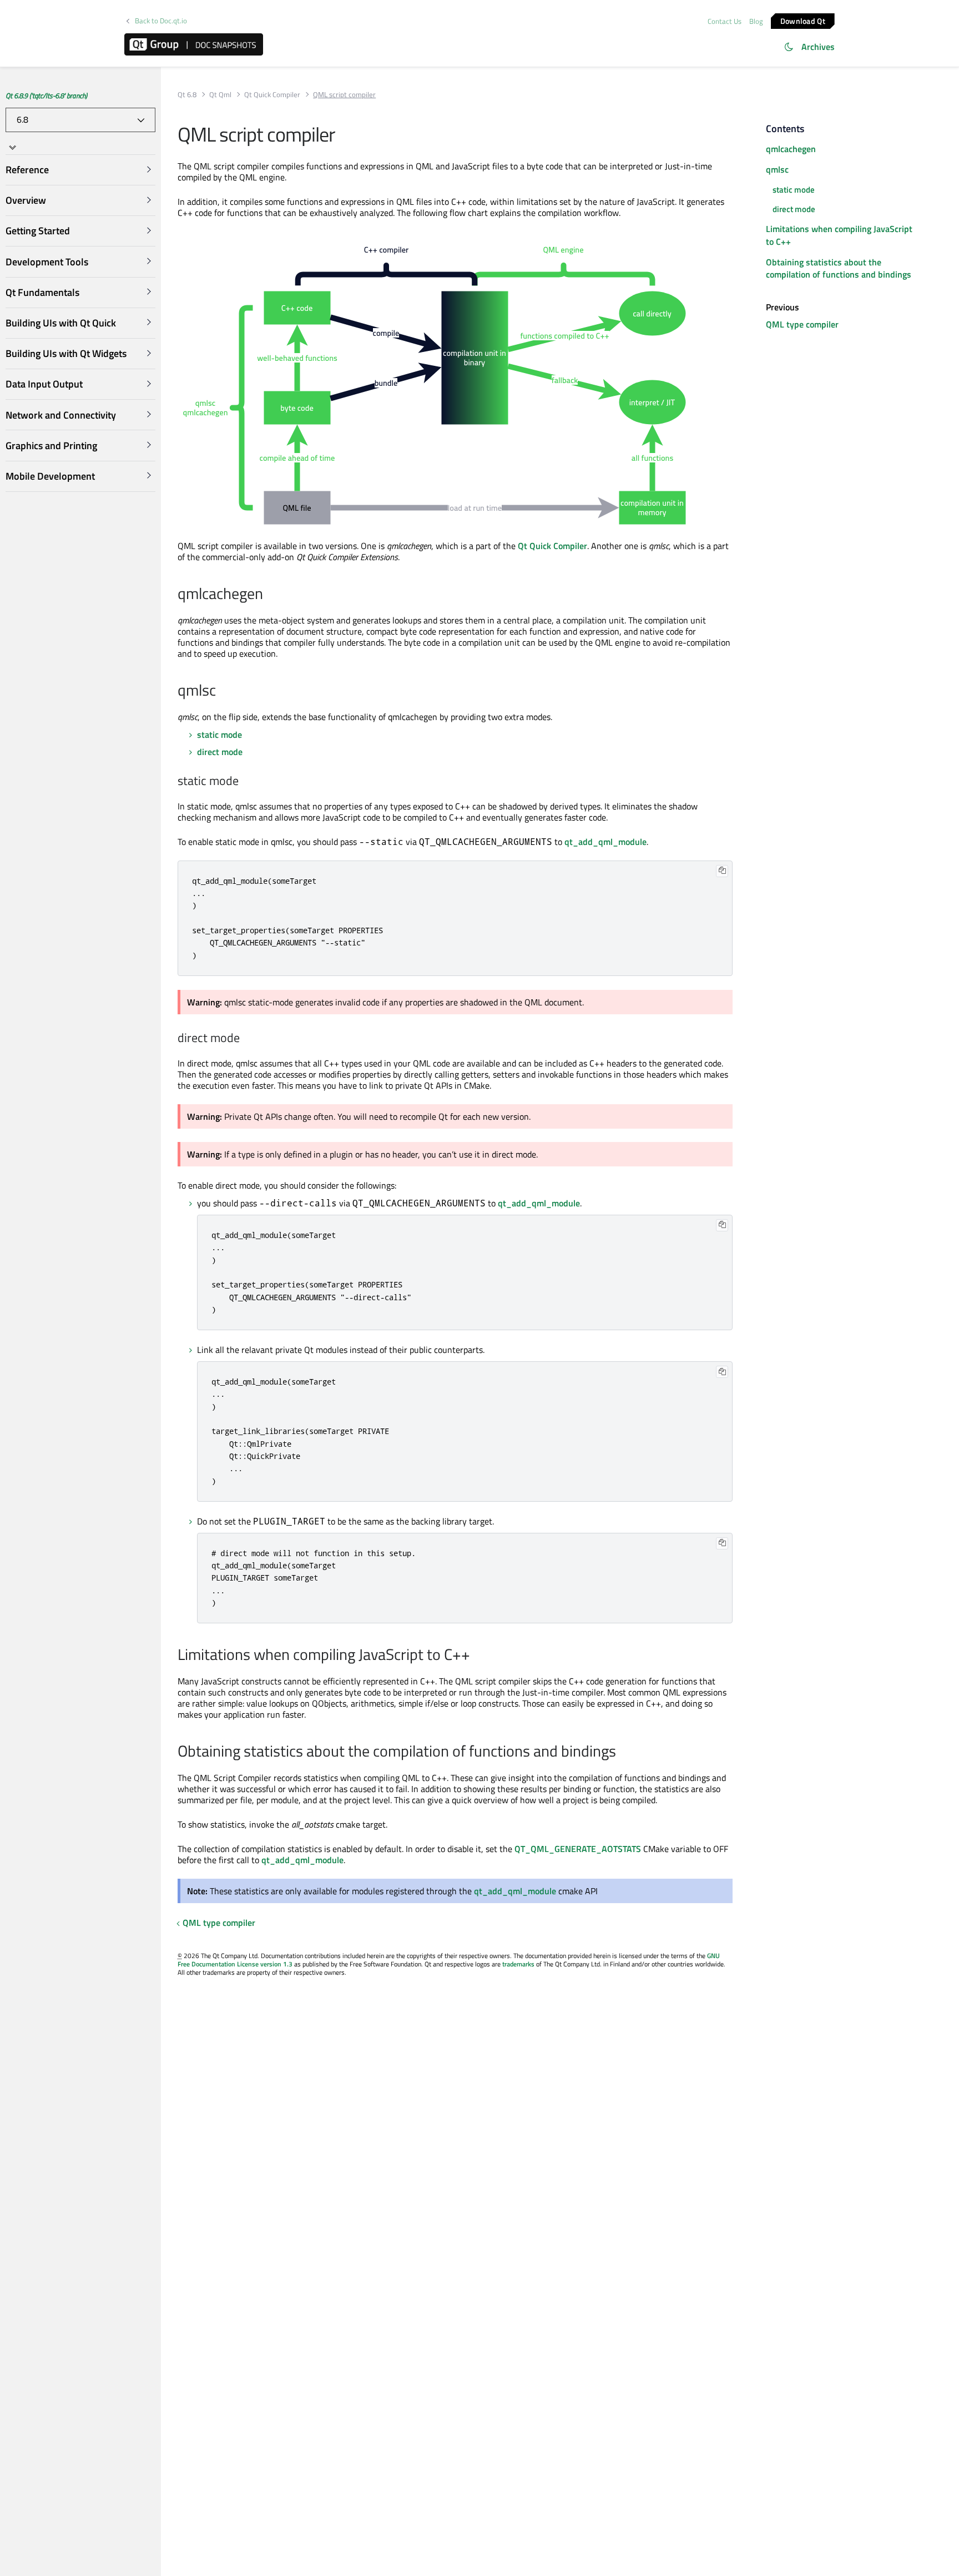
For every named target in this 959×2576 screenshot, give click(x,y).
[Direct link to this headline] (269, 595)
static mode (219, 734)
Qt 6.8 (187, 95)
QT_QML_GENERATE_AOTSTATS (578, 1849)
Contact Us (725, 21)
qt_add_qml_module (605, 842)
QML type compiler (219, 1923)
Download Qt (803, 20)
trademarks (518, 1964)
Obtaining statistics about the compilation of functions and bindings (839, 268)
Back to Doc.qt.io (161, 21)
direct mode (220, 752)
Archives (818, 47)
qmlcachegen (791, 149)
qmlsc (777, 169)
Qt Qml (220, 95)
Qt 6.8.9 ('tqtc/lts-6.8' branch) (46, 95)
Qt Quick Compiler (272, 95)
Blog (756, 21)
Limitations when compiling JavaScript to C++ (839, 235)
